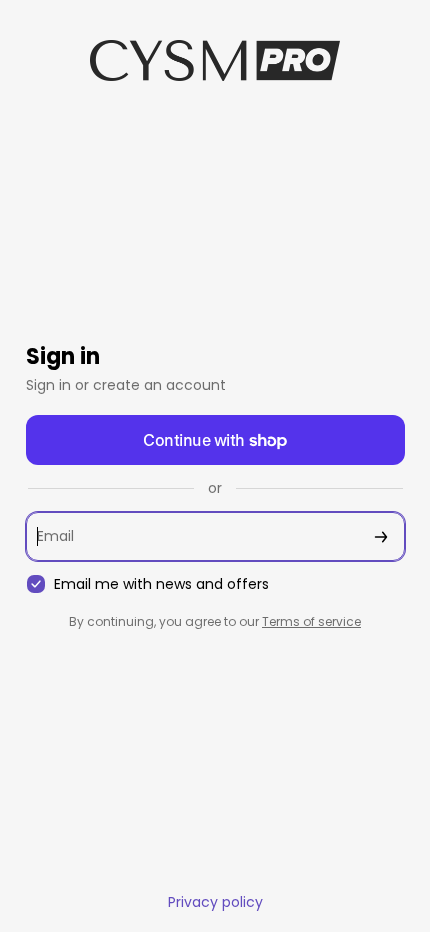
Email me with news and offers (161, 584)
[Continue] (381, 536)
